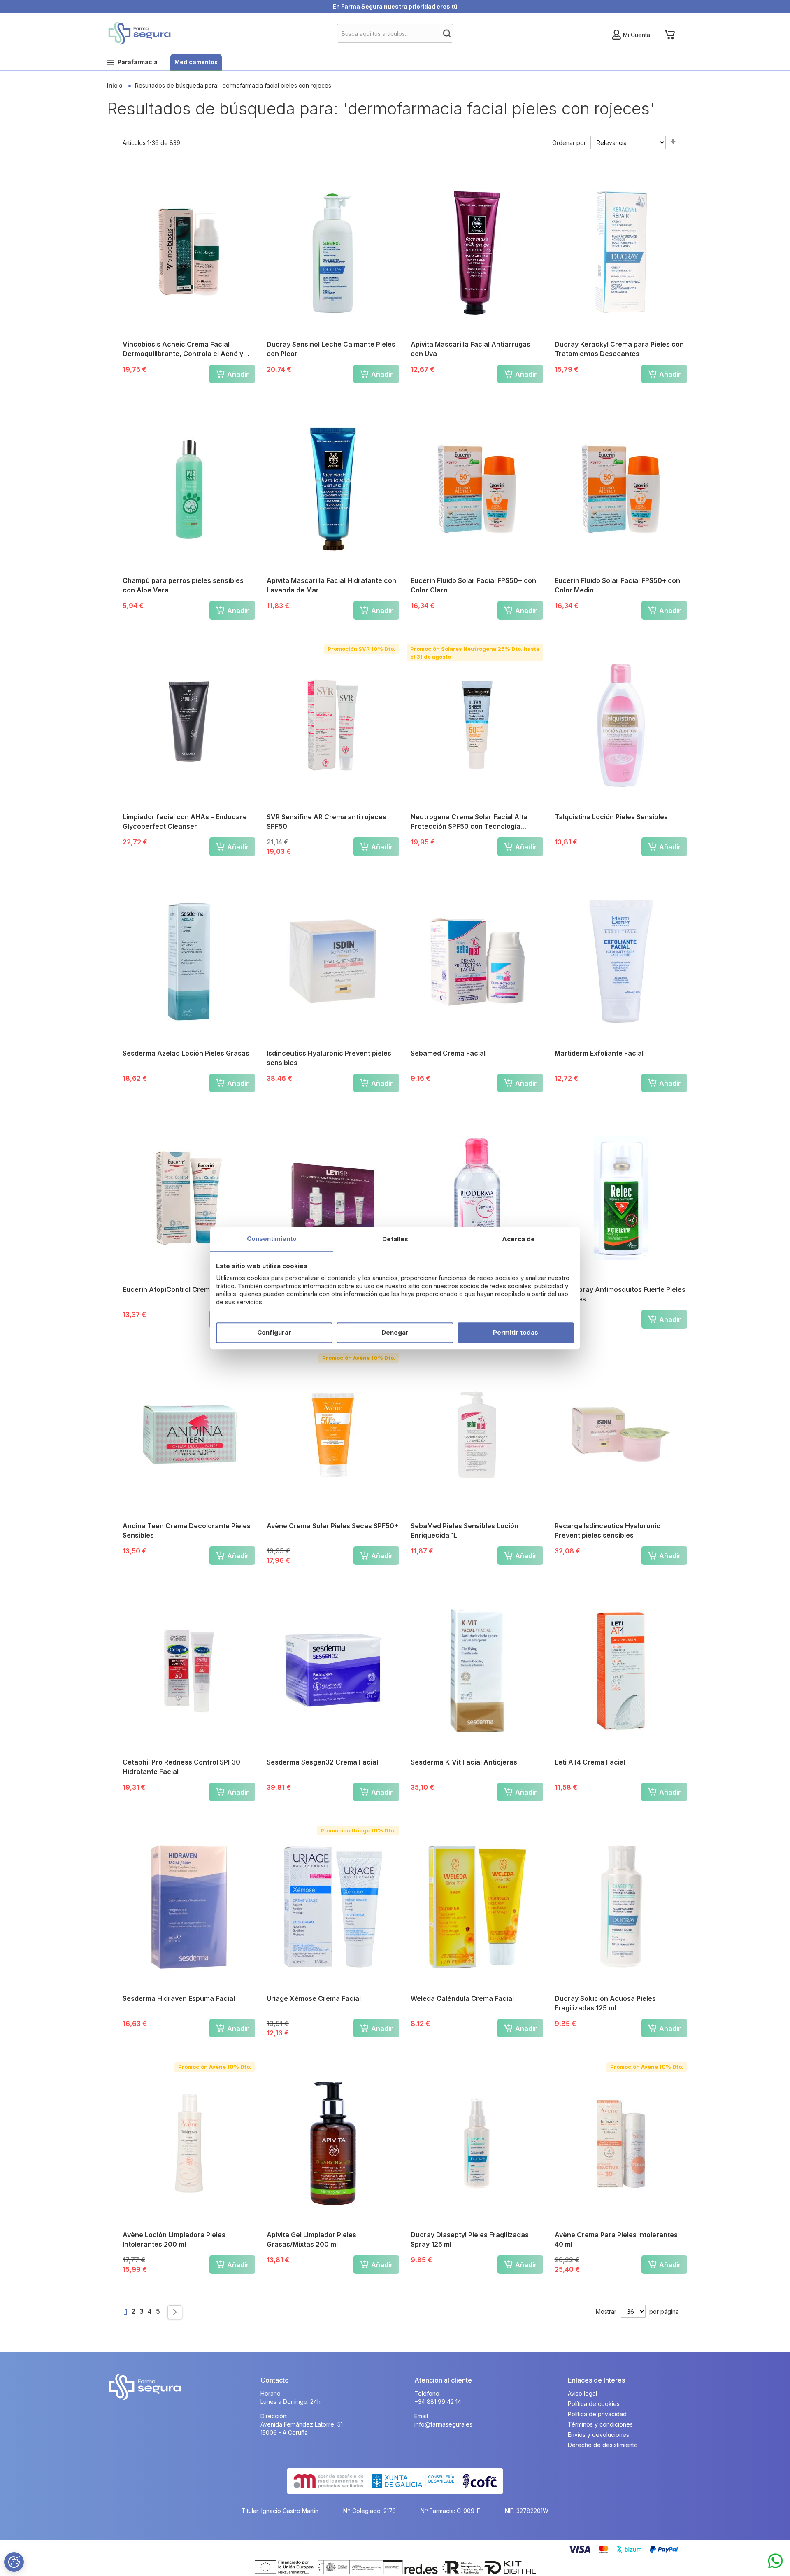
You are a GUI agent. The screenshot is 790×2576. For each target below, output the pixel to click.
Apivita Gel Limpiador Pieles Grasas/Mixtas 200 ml (311, 2239)
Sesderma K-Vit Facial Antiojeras (464, 1762)
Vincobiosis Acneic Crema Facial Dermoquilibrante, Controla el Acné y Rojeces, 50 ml (183, 349)
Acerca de (518, 1239)
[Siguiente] (175, 2312)
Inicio (116, 85)
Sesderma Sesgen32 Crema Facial (322, 1762)
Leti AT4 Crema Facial (590, 1762)
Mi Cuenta (637, 35)
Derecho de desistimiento (603, 2445)
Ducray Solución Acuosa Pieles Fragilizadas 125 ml (605, 2003)
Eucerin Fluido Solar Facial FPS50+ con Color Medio (617, 585)
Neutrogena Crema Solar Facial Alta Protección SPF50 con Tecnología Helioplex (469, 822)
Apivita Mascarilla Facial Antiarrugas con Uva (471, 349)
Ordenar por (569, 143)
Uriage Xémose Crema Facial (314, 1998)
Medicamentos (196, 62)
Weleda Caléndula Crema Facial (462, 1998)
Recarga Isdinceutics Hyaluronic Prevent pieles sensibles (608, 1530)
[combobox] (395, 33)
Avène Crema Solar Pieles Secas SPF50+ (332, 1526)
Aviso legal (582, 2393)
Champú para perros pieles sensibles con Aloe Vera (183, 585)
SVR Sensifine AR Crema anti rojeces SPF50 (326, 822)
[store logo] (139, 33)
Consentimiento (272, 1239)
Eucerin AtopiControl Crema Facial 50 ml (188, 1289)
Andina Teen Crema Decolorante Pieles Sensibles (187, 1530)
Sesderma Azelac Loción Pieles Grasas (186, 1053)
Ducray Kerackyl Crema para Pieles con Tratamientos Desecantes (619, 349)
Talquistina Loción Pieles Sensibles (611, 817)
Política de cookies (594, 2404)
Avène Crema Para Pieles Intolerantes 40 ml (616, 2239)
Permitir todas (516, 1332)
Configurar (274, 1332)
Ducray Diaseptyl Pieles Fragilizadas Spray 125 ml (470, 2239)
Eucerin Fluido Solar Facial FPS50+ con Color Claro (473, 585)
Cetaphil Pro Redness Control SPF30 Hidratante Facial (181, 1767)
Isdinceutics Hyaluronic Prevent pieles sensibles (329, 1058)
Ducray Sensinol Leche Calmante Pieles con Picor (331, 349)
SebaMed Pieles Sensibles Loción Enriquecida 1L (465, 1530)
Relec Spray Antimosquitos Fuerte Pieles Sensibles (620, 1294)
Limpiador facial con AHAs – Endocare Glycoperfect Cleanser (185, 822)
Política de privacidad (597, 2414)
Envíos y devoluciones (598, 2435)
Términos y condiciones (600, 2424)
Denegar (395, 1332)
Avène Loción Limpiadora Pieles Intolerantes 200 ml (174, 2239)
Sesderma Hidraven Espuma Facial (179, 1998)
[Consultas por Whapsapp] (775, 2561)
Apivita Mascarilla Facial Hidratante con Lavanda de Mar (331, 585)
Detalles (395, 1239)
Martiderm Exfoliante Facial (599, 1053)
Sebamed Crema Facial (448, 1053)
